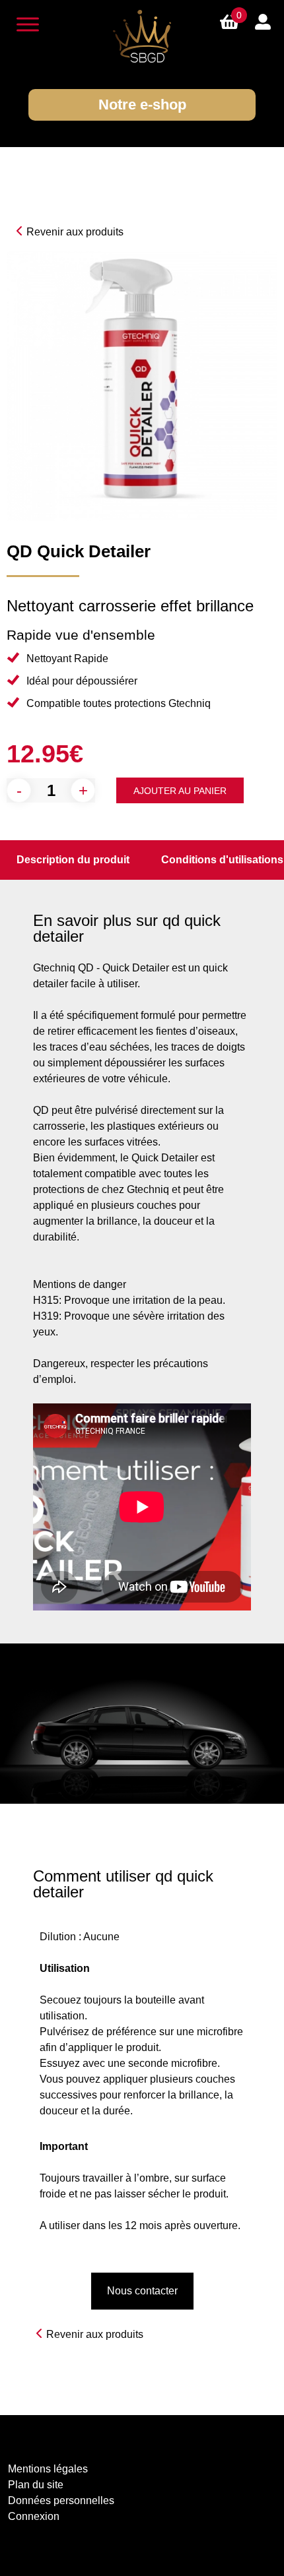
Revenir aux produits (75, 232)
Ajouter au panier (180, 791)
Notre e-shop (142, 105)
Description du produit (73, 860)
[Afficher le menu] (28, 24)
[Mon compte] (263, 21)
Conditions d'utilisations (222, 860)
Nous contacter (142, 2291)
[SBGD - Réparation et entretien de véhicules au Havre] (142, 36)
